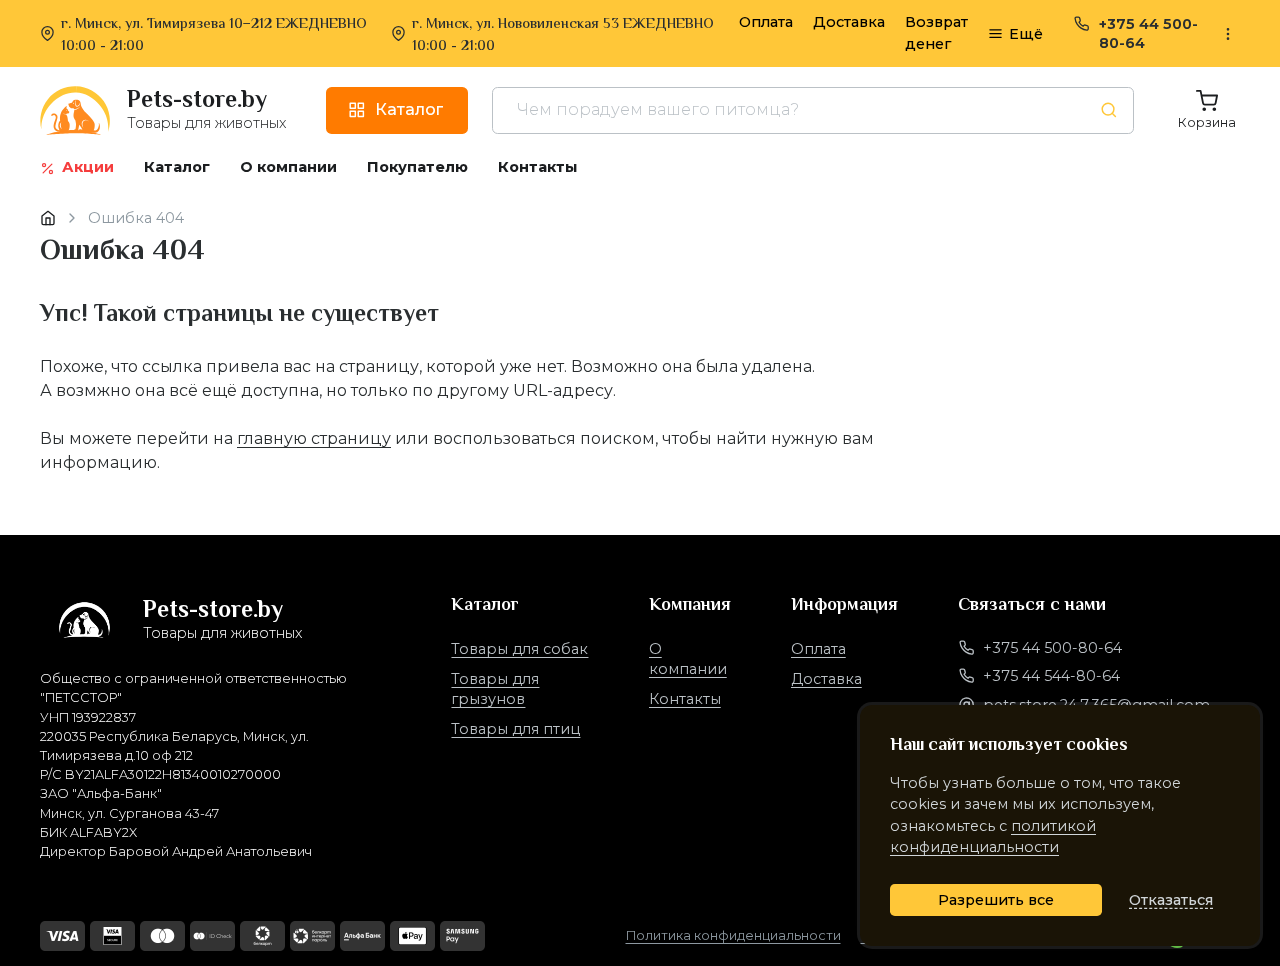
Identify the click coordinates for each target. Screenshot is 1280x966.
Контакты (685, 699)
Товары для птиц (515, 729)
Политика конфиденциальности (733, 935)
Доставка (849, 22)
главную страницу (314, 438)
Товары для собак (519, 649)
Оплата (766, 22)
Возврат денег (936, 33)
